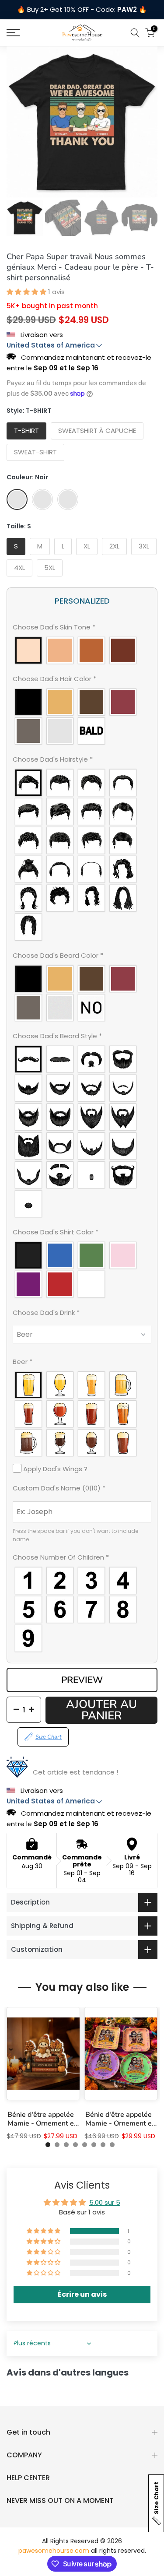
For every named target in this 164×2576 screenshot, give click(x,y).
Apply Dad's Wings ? (54, 1469)
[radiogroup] (82, 650)
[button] (27, 292)
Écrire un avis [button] (82, 2294)
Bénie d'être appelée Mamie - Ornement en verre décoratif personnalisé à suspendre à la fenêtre (43, 2119)
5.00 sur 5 (105, 2202)
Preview (82, 1680)
